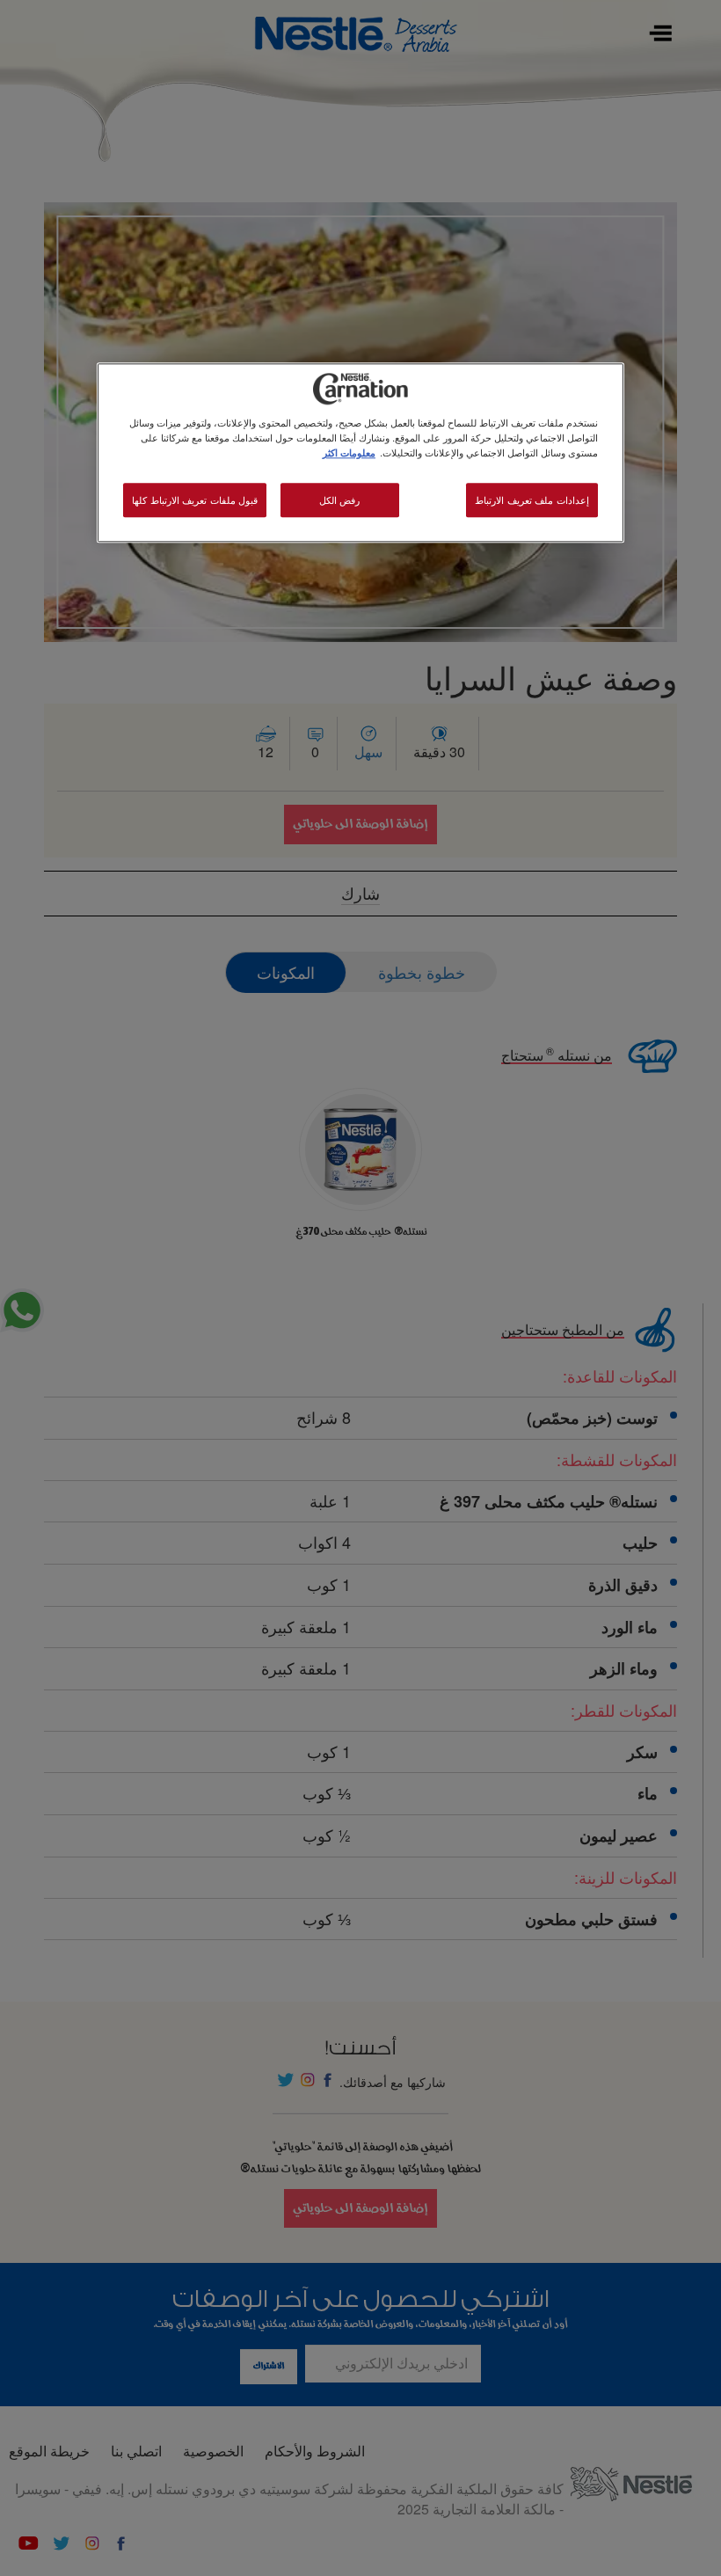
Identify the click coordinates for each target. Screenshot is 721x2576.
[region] (360, 453)
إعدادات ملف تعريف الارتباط (532, 500)
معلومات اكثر (349, 453)
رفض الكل (340, 500)
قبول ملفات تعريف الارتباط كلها (195, 500)
